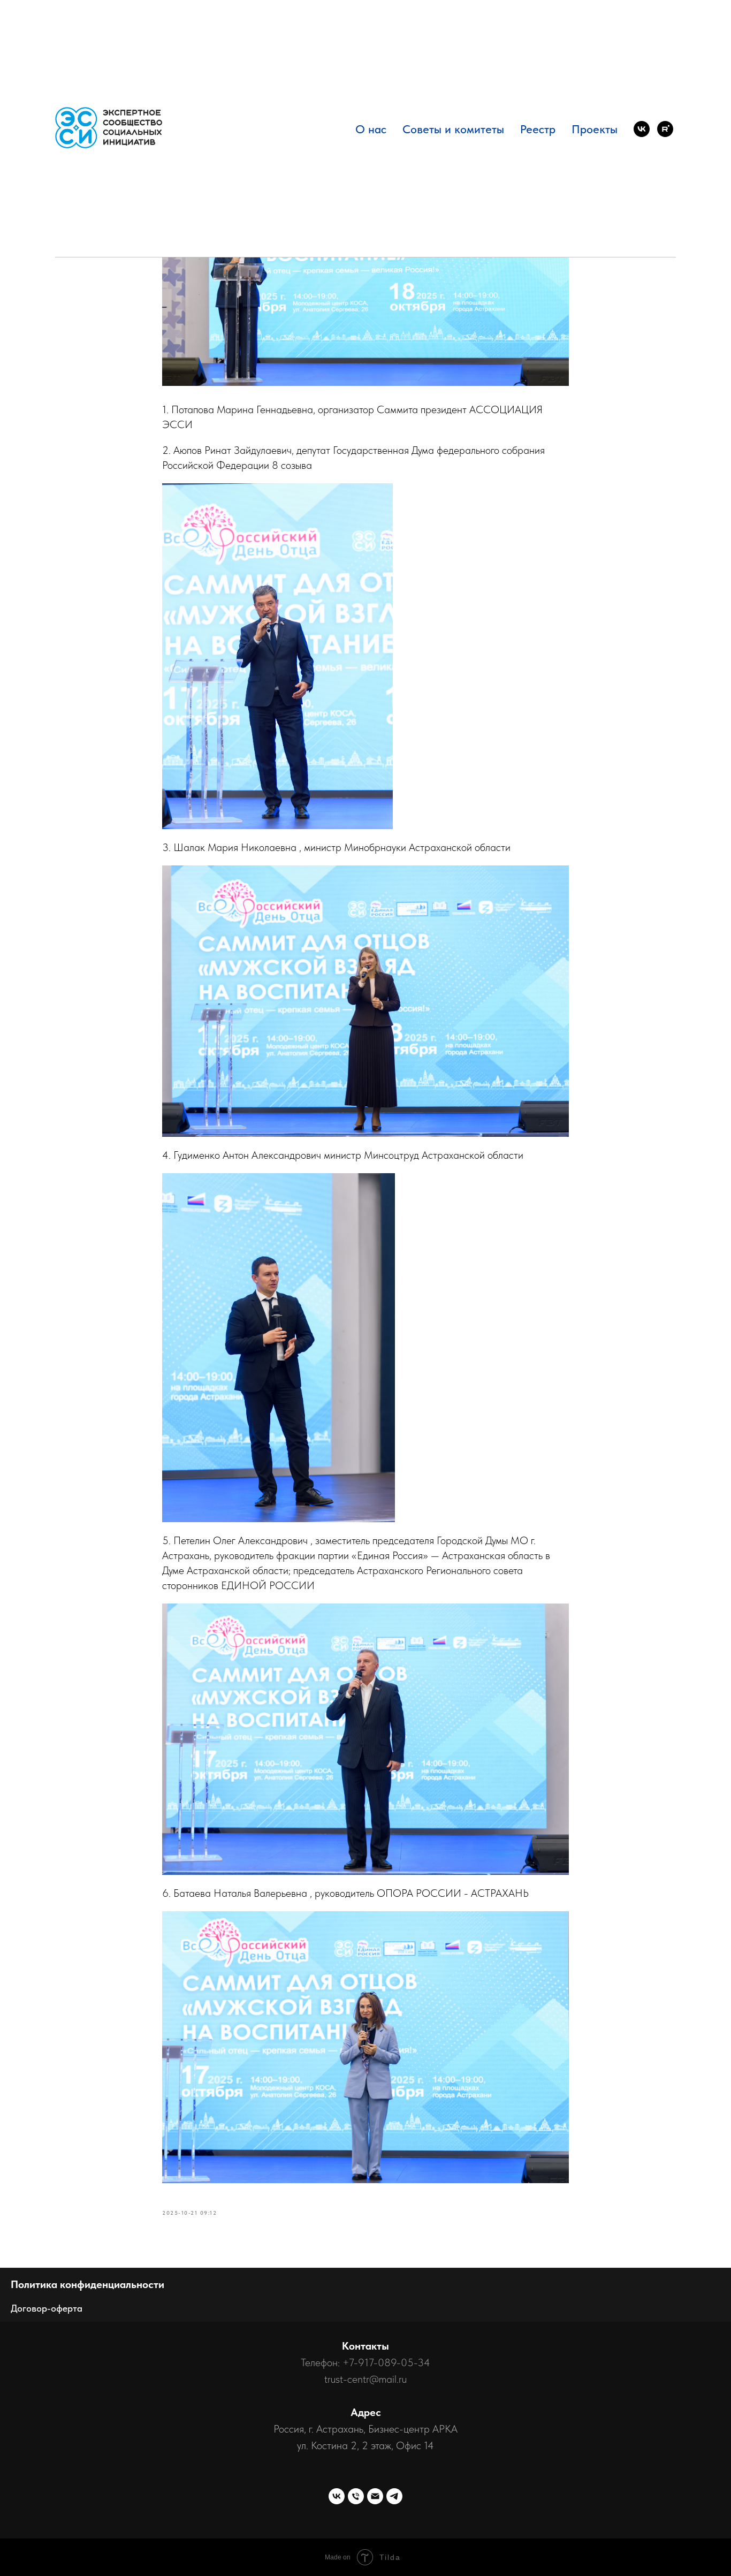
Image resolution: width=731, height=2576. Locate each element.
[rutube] (665, 129)
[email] (375, 2496)
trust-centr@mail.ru (365, 2379)
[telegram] (394, 2496)
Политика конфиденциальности (87, 2284)
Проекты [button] (595, 129)
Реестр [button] (538, 129)
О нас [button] (371, 129)
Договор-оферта (47, 2308)
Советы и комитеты (453, 129)
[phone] (356, 2496)
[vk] (642, 129)
